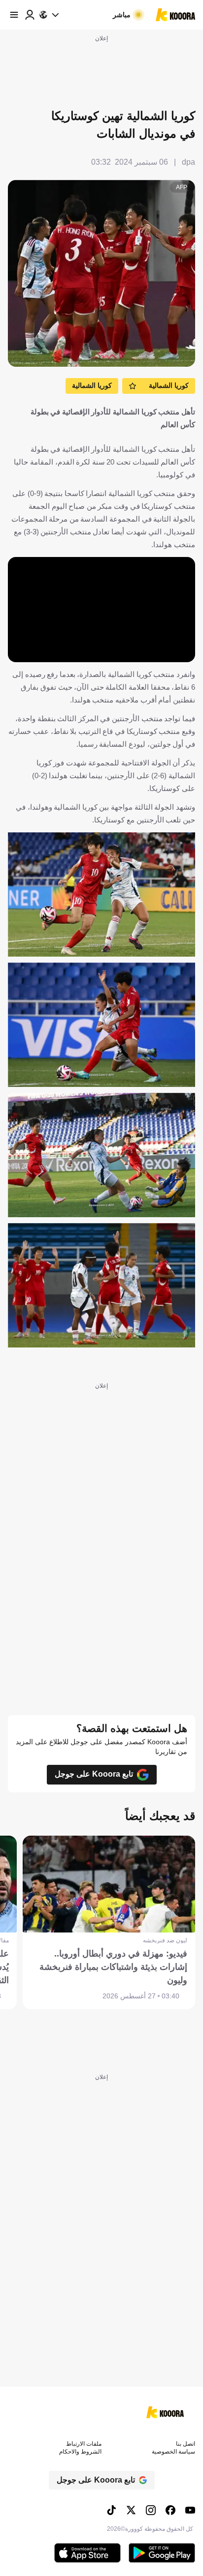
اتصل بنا (186, 2444)
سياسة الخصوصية (173, 2452)
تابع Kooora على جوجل (94, 1774)
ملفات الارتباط (84, 2444)
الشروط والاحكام (80, 2452)
